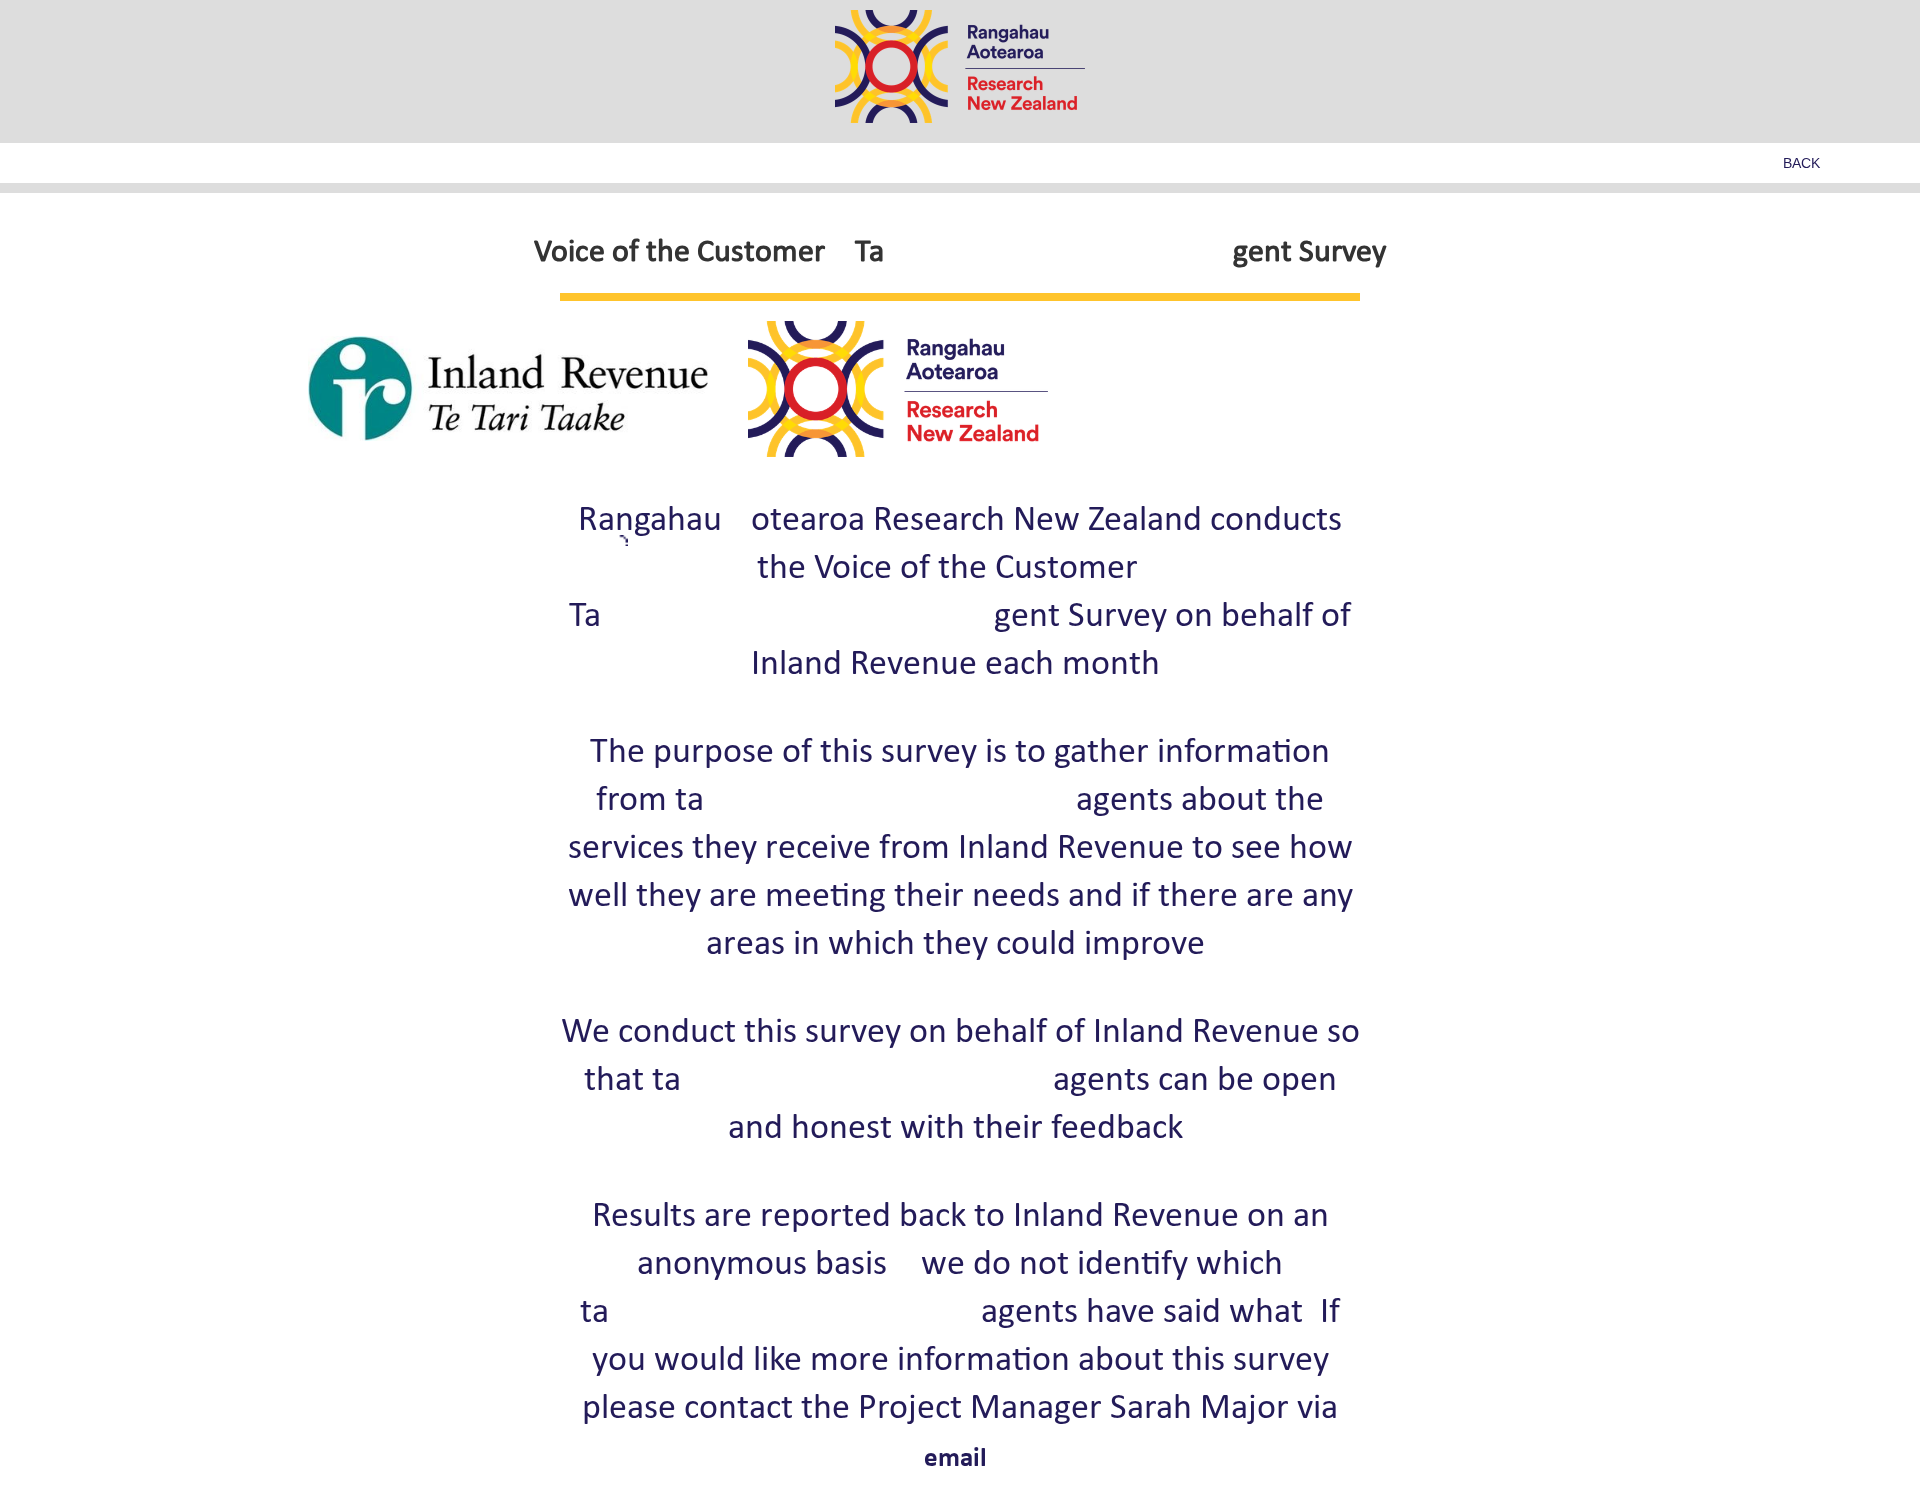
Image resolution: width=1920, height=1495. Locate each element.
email (955, 1459)
